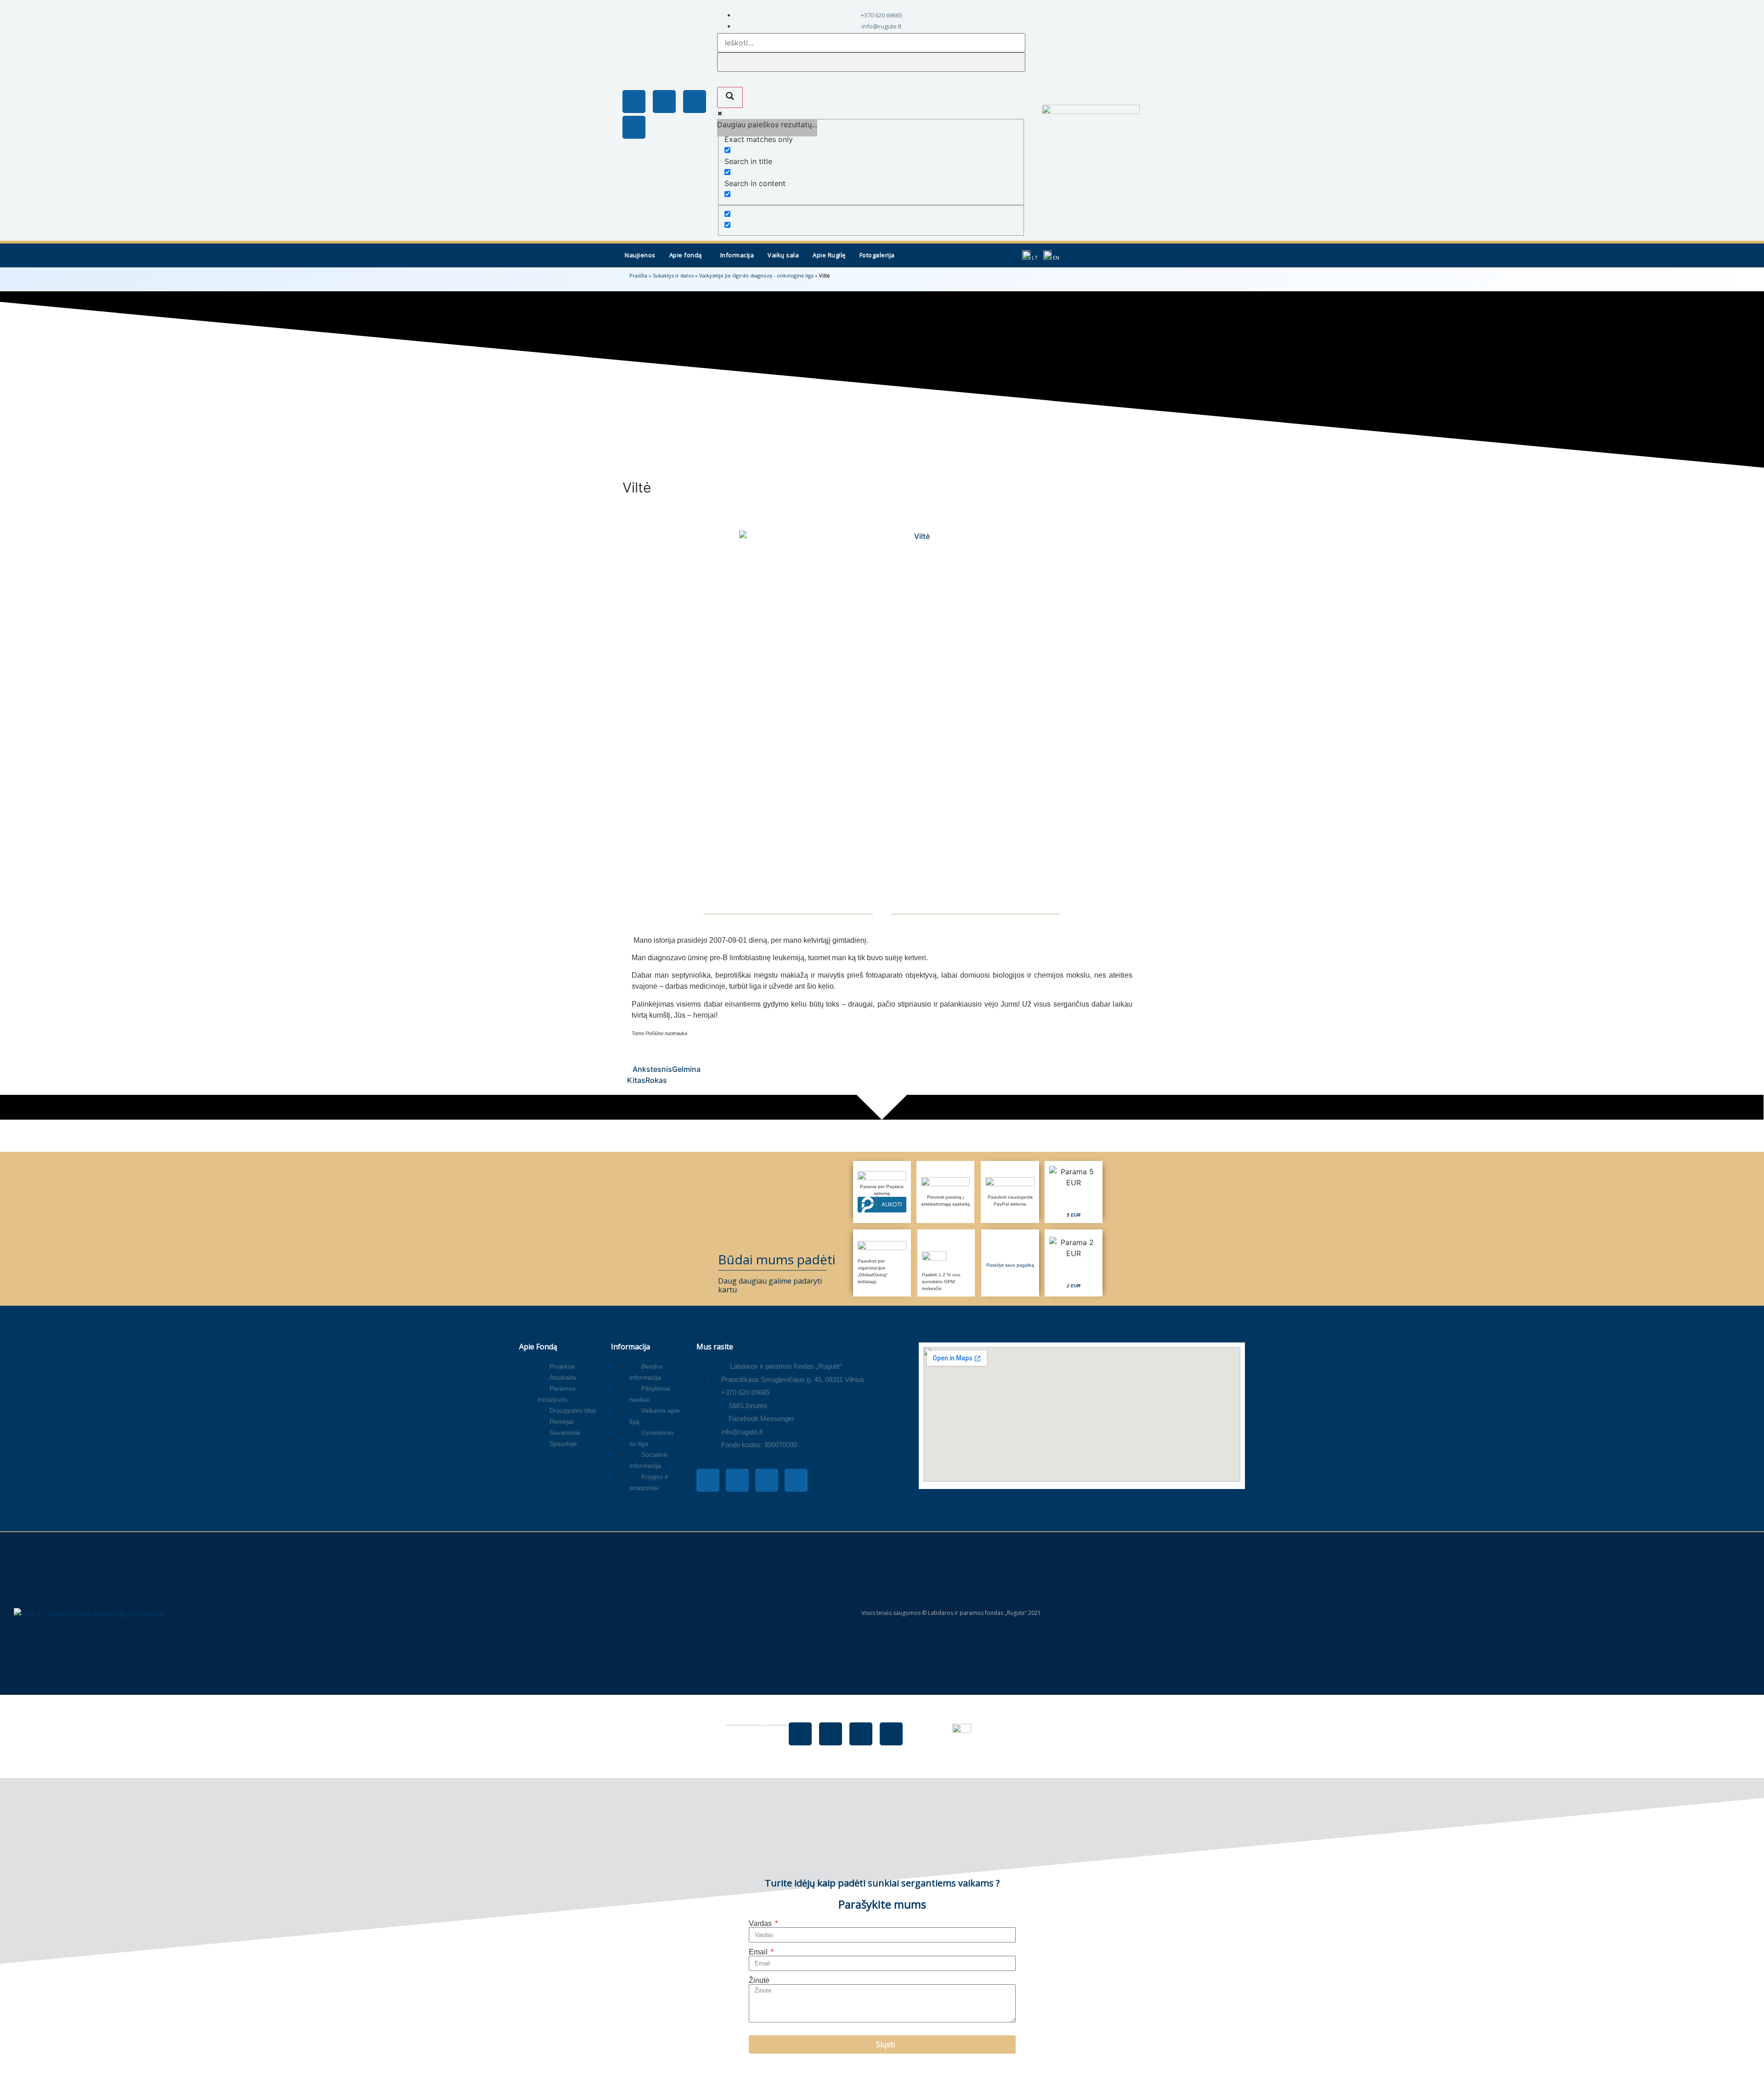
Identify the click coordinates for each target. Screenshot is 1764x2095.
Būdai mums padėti (777, 1259)
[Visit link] (1074, 1192)
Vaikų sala (783, 255)
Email (759, 1952)
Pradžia (638, 275)
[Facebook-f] (634, 102)
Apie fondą (686, 255)
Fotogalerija (877, 255)
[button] (688, 255)
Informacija (737, 255)
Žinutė (759, 1981)
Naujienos (640, 255)
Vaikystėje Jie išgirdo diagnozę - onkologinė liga (756, 275)
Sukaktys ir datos (673, 275)
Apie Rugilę (829, 255)
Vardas (761, 1924)
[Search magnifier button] (730, 97)
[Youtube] (695, 102)
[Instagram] (664, 102)
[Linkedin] (634, 127)
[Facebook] (800, 1734)
